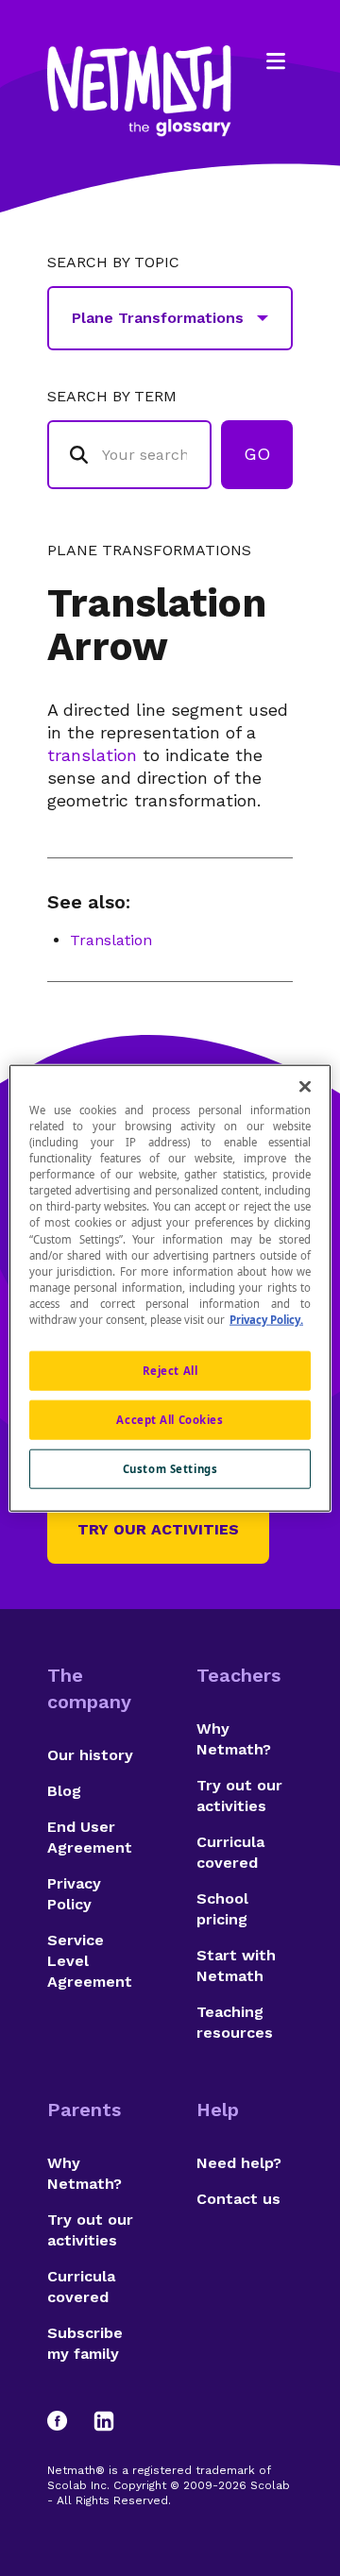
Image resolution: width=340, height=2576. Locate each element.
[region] (170, 1288)
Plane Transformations (149, 551)
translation (92, 755)
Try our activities (158, 1529)
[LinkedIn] (104, 2421)
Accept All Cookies (170, 1419)
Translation (111, 940)
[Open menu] (276, 61)
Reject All (170, 1371)
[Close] (305, 1087)
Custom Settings (170, 1468)
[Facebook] (66, 2421)
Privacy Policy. (266, 1319)
